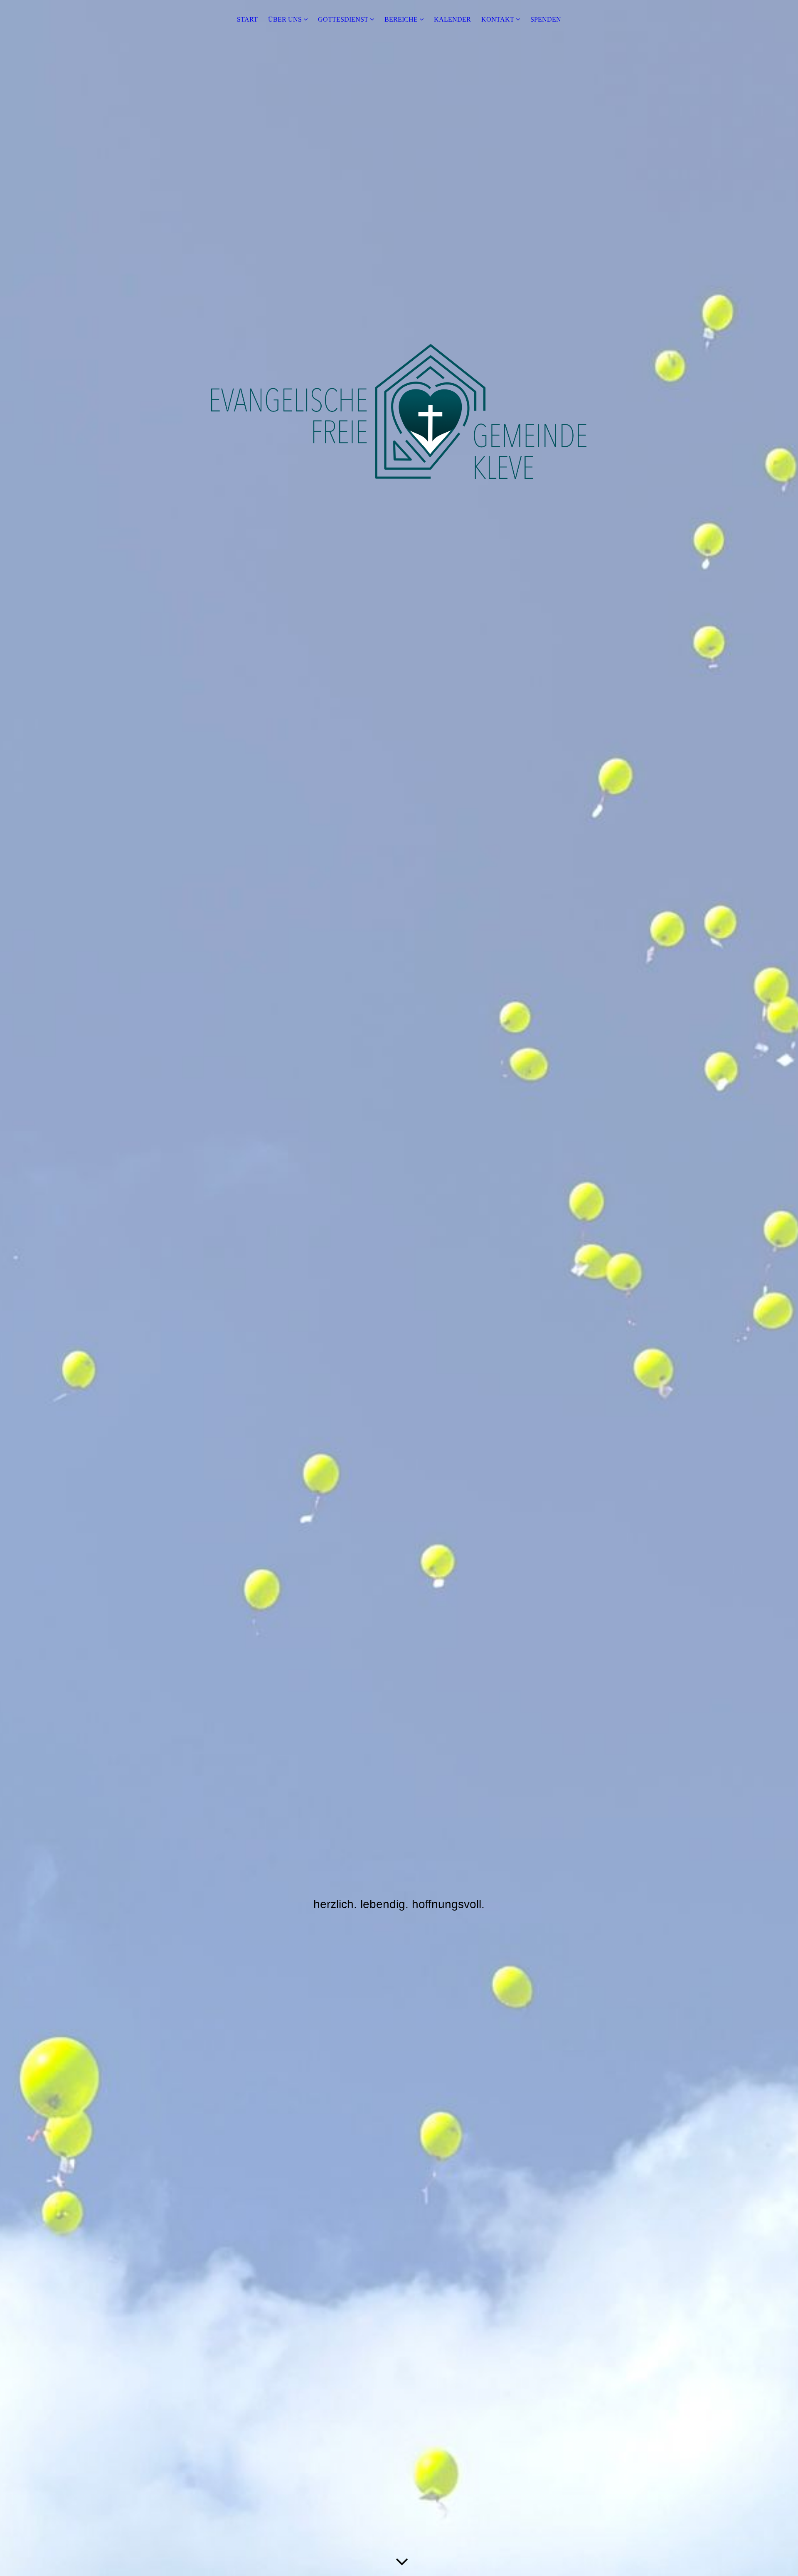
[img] (399, 1288)
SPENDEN (546, 19)
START (247, 19)
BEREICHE (401, 19)
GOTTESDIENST (343, 19)
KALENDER (452, 19)
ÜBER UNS (285, 19)
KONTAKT (498, 19)
